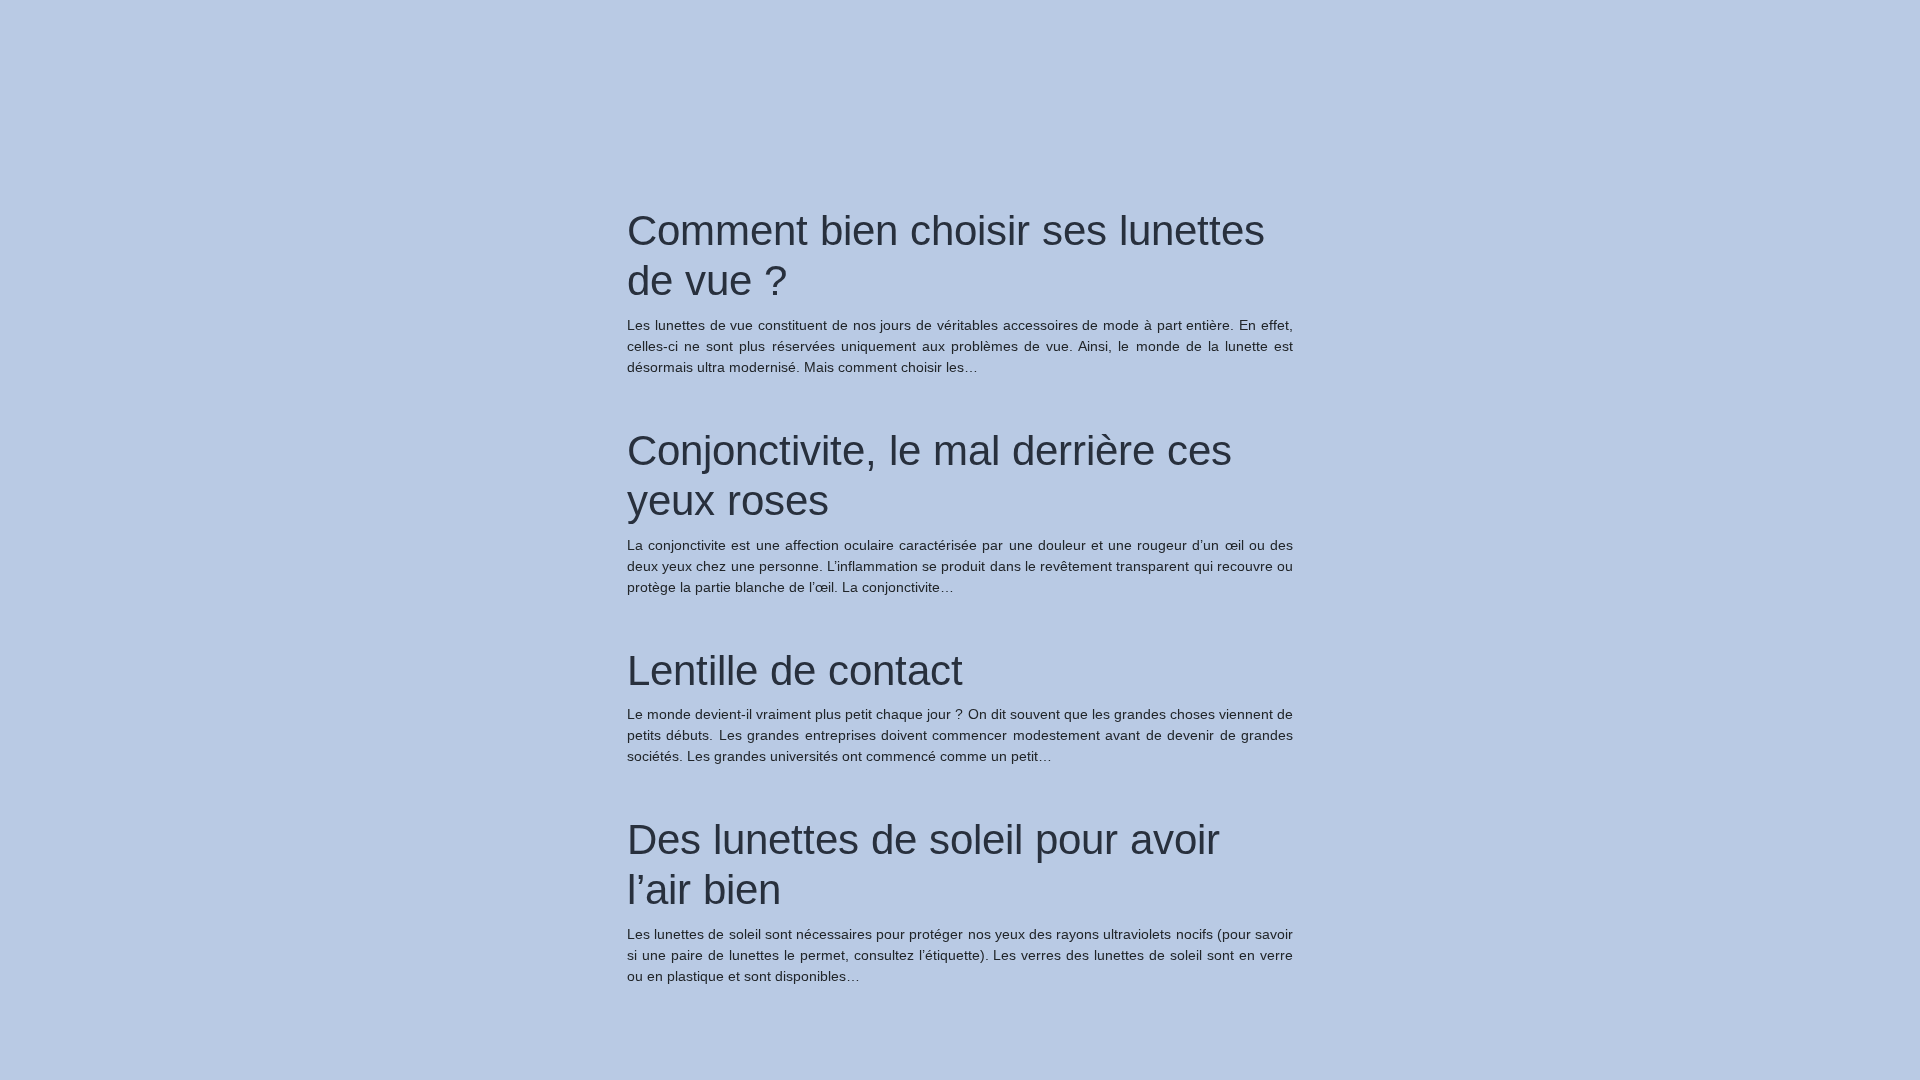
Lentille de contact (795, 670)
